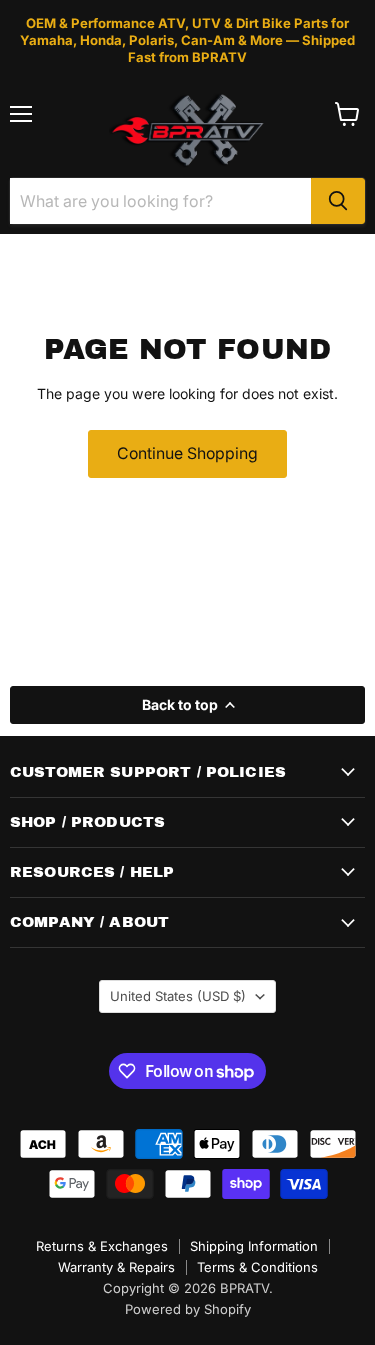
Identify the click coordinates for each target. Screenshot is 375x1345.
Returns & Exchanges (102, 1246)
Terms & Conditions (257, 1267)
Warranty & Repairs (116, 1267)
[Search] (338, 201)
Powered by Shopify (188, 1309)
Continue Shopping (187, 453)
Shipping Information (254, 1246)
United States (178, 996)
